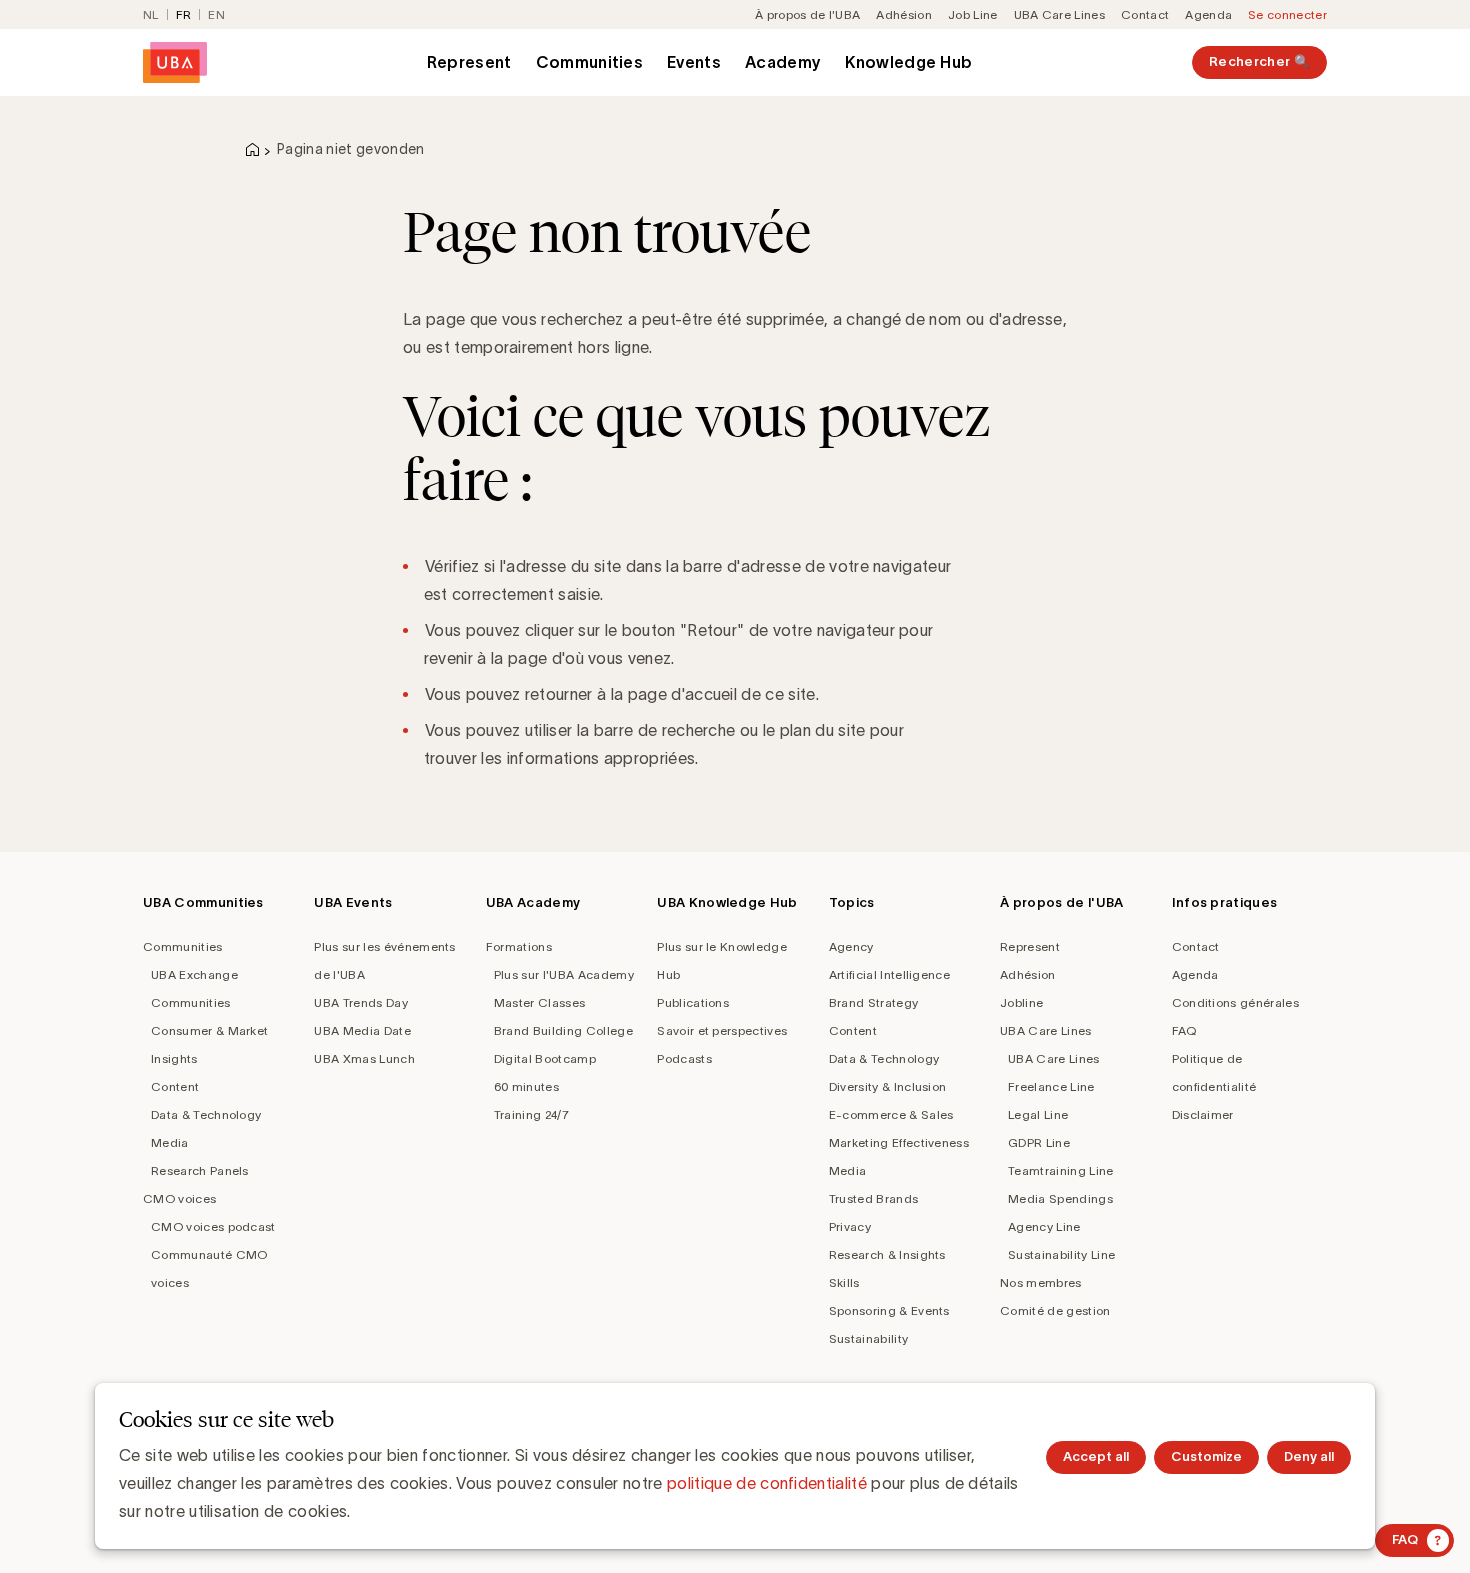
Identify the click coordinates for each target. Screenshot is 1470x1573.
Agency (851, 946)
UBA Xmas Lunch (364, 1058)
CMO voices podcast (213, 1226)
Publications (693, 1002)
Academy (783, 62)
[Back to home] (175, 62)
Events (694, 62)
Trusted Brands (873, 1198)
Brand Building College (563, 1030)
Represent (469, 62)
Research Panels (200, 1170)
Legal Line (1038, 1114)
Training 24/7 (531, 1114)
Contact (1145, 14)
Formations (519, 946)
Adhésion (904, 14)
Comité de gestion (1055, 1310)
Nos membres (1041, 1282)
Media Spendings (1060, 1198)
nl (151, 14)
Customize (1206, 1456)
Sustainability (868, 1338)
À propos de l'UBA (807, 14)
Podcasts (684, 1058)
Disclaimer (1203, 1114)
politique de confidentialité (767, 1483)
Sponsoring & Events (889, 1310)
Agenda (1208, 14)
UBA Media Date (362, 1030)
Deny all (1309, 1456)
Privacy (850, 1226)
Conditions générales (1235, 1002)
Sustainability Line (1061, 1254)
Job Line (973, 14)
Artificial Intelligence (889, 974)
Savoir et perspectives (722, 1030)
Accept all (1096, 1456)
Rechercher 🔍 (1259, 61)
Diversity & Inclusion (888, 1086)
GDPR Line (1039, 1142)
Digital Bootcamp (545, 1058)
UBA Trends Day (360, 1002)
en (216, 14)
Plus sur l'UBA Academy (564, 974)
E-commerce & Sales (891, 1114)
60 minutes (526, 1086)
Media (170, 1142)
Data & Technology (206, 1114)
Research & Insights (887, 1254)
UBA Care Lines (1059, 14)
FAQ (1184, 1030)
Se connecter (1287, 14)
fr (184, 14)
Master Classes (539, 1002)
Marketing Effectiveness (899, 1142)
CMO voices (179, 1198)
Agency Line (1044, 1226)
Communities (590, 62)
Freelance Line (1051, 1086)
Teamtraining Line (1060, 1170)
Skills (844, 1282)
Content (175, 1086)
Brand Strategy (873, 1002)
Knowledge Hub (908, 62)
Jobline (1021, 1002)
